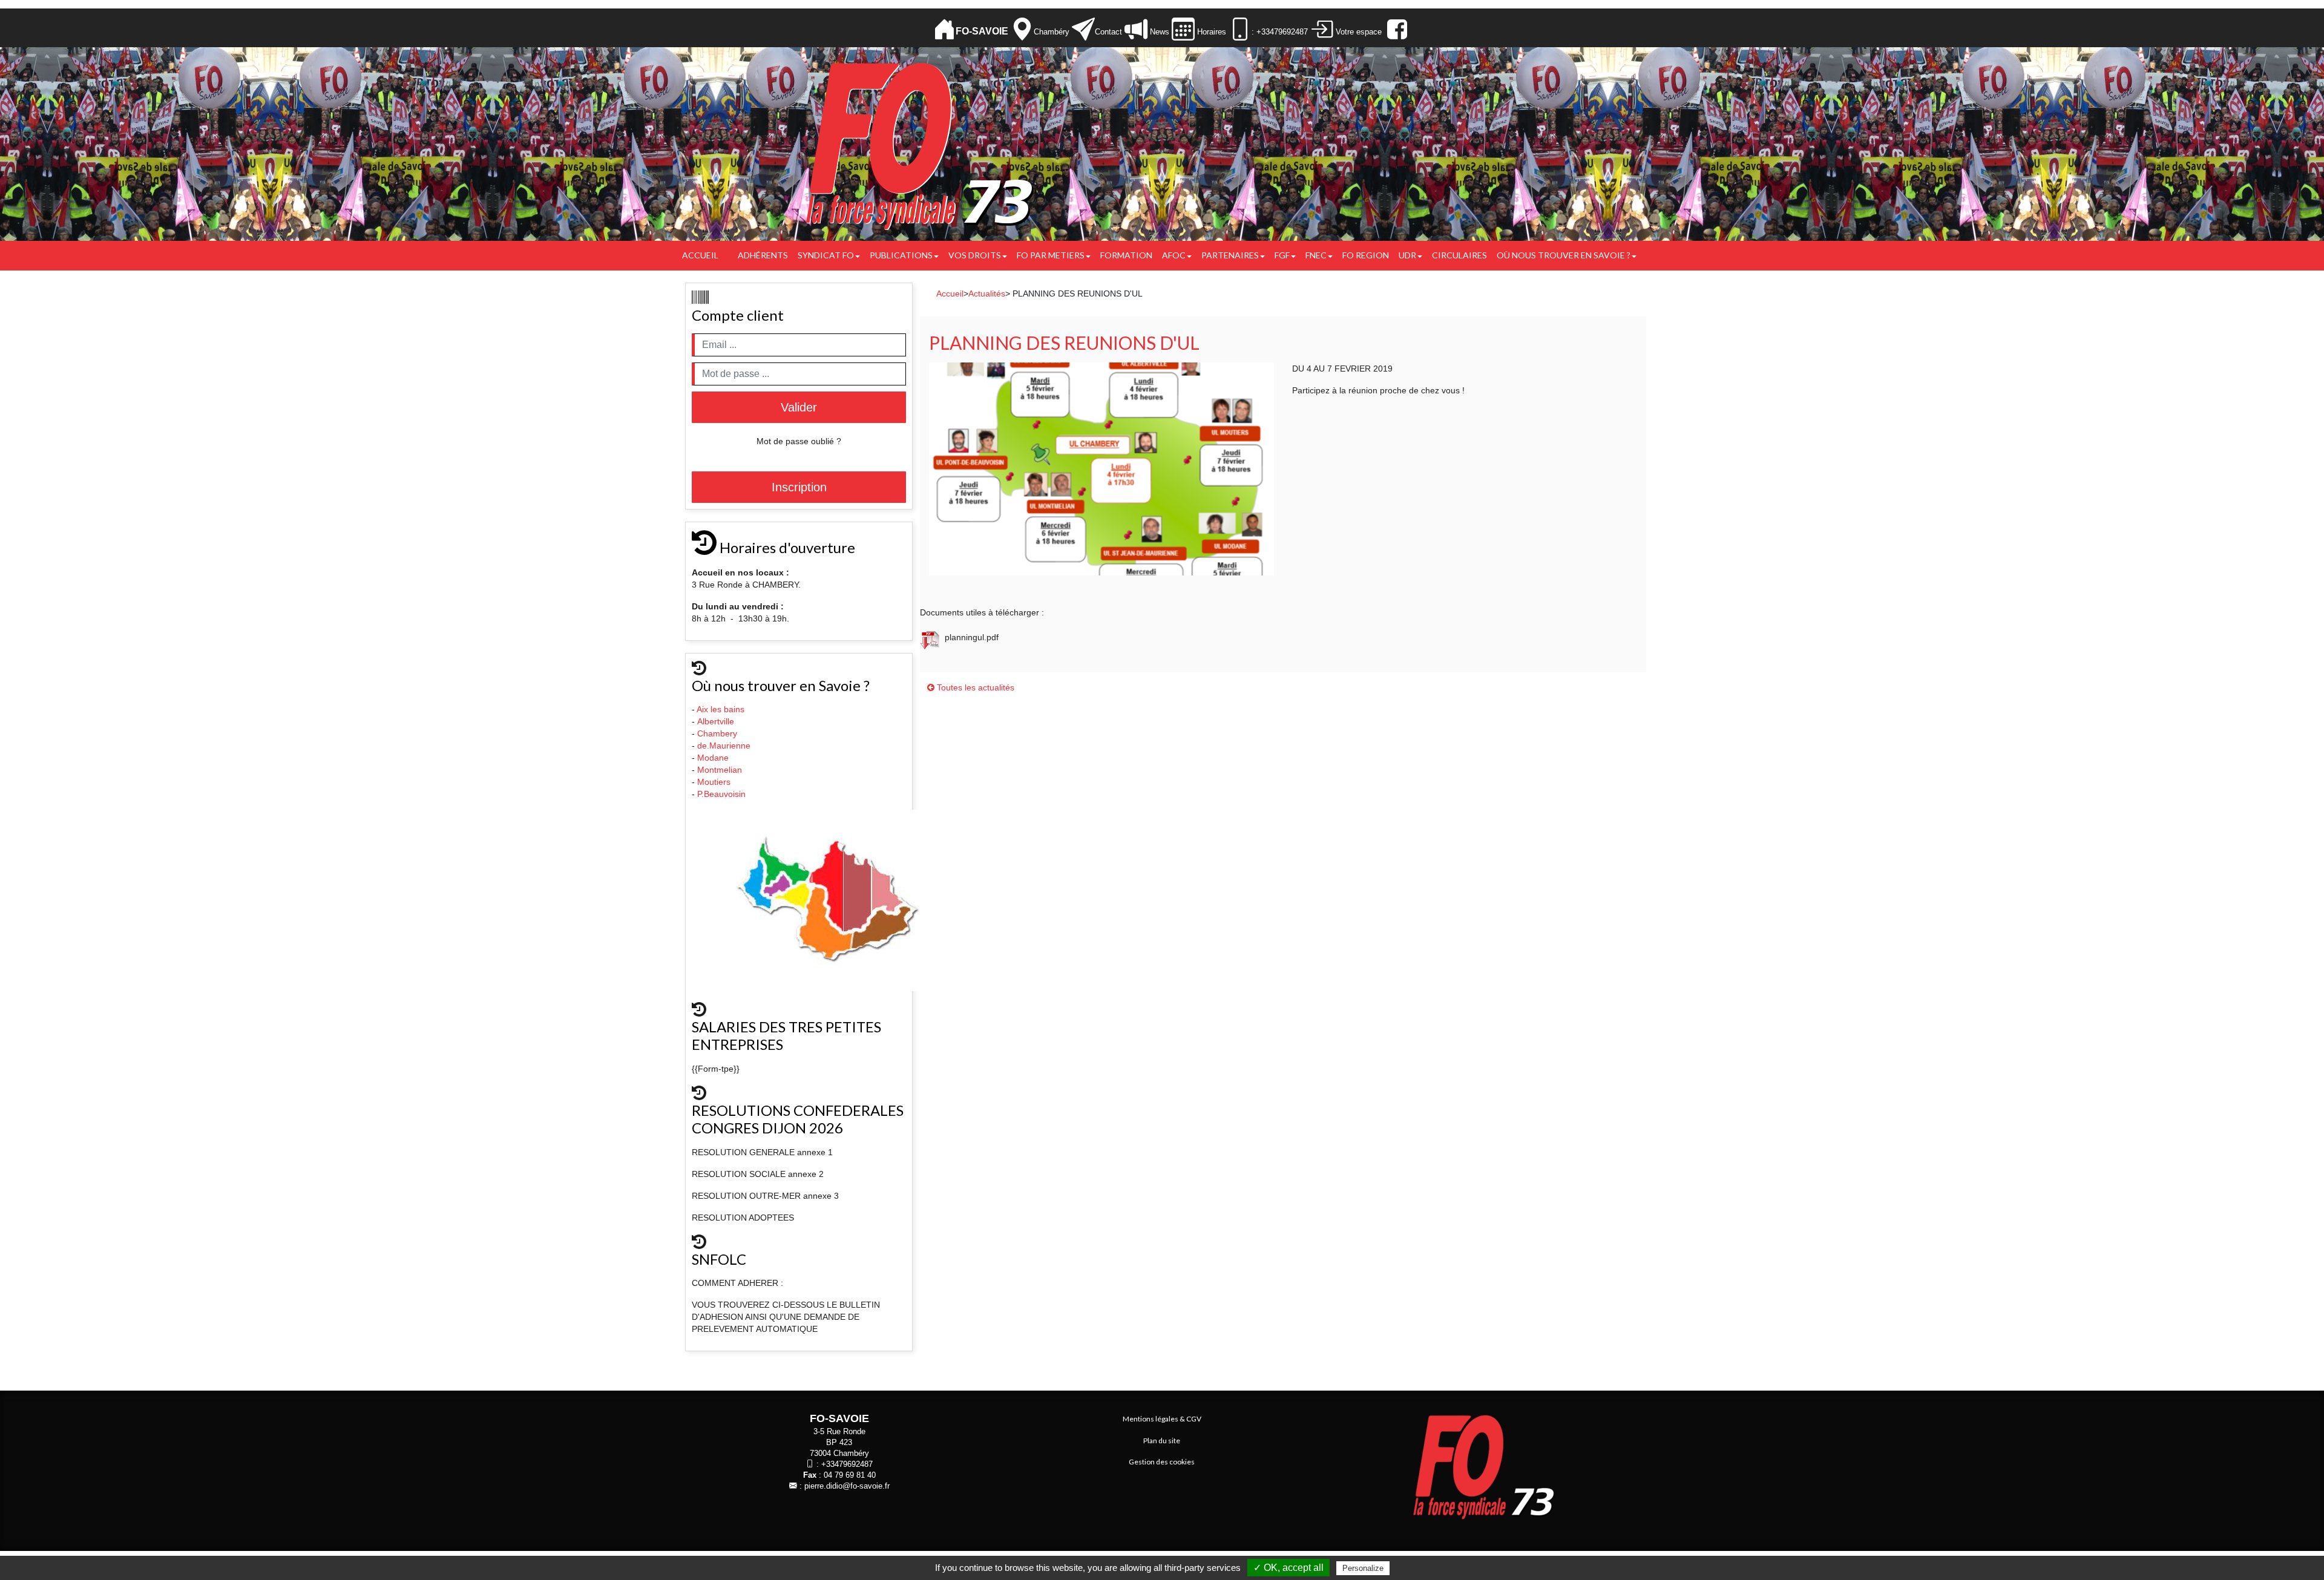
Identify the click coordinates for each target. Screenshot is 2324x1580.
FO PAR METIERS (1051, 255)
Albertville (717, 721)
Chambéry (1052, 32)
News (1158, 32)
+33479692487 (847, 1464)
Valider (799, 407)
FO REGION (1366, 255)
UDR (1407, 255)
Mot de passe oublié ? (799, 441)
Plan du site (1162, 1441)
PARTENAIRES (1230, 255)
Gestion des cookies (1162, 1462)
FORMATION (1126, 255)
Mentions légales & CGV (1162, 1419)
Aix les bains (722, 709)
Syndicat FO (826, 255)
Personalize (1363, 1568)
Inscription (799, 487)
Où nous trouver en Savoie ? (1564, 255)
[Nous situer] (1022, 29)
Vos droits (975, 255)
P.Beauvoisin (723, 794)
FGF (1282, 255)
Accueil (700, 255)
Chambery (717, 733)
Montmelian (721, 770)
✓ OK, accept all (1288, 1568)
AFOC (1174, 255)
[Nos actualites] (1136, 29)
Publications (901, 255)
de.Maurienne (725, 746)
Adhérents (763, 255)
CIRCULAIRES (1459, 255)
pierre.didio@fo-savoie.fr (847, 1486)
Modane (713, 758)
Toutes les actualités (974, 687)
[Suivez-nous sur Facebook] (1396, 29)
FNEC (1316, 255)
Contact (1108, 32)
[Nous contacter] (1083, 29)
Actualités (987, 293)
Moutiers (715, 782)
